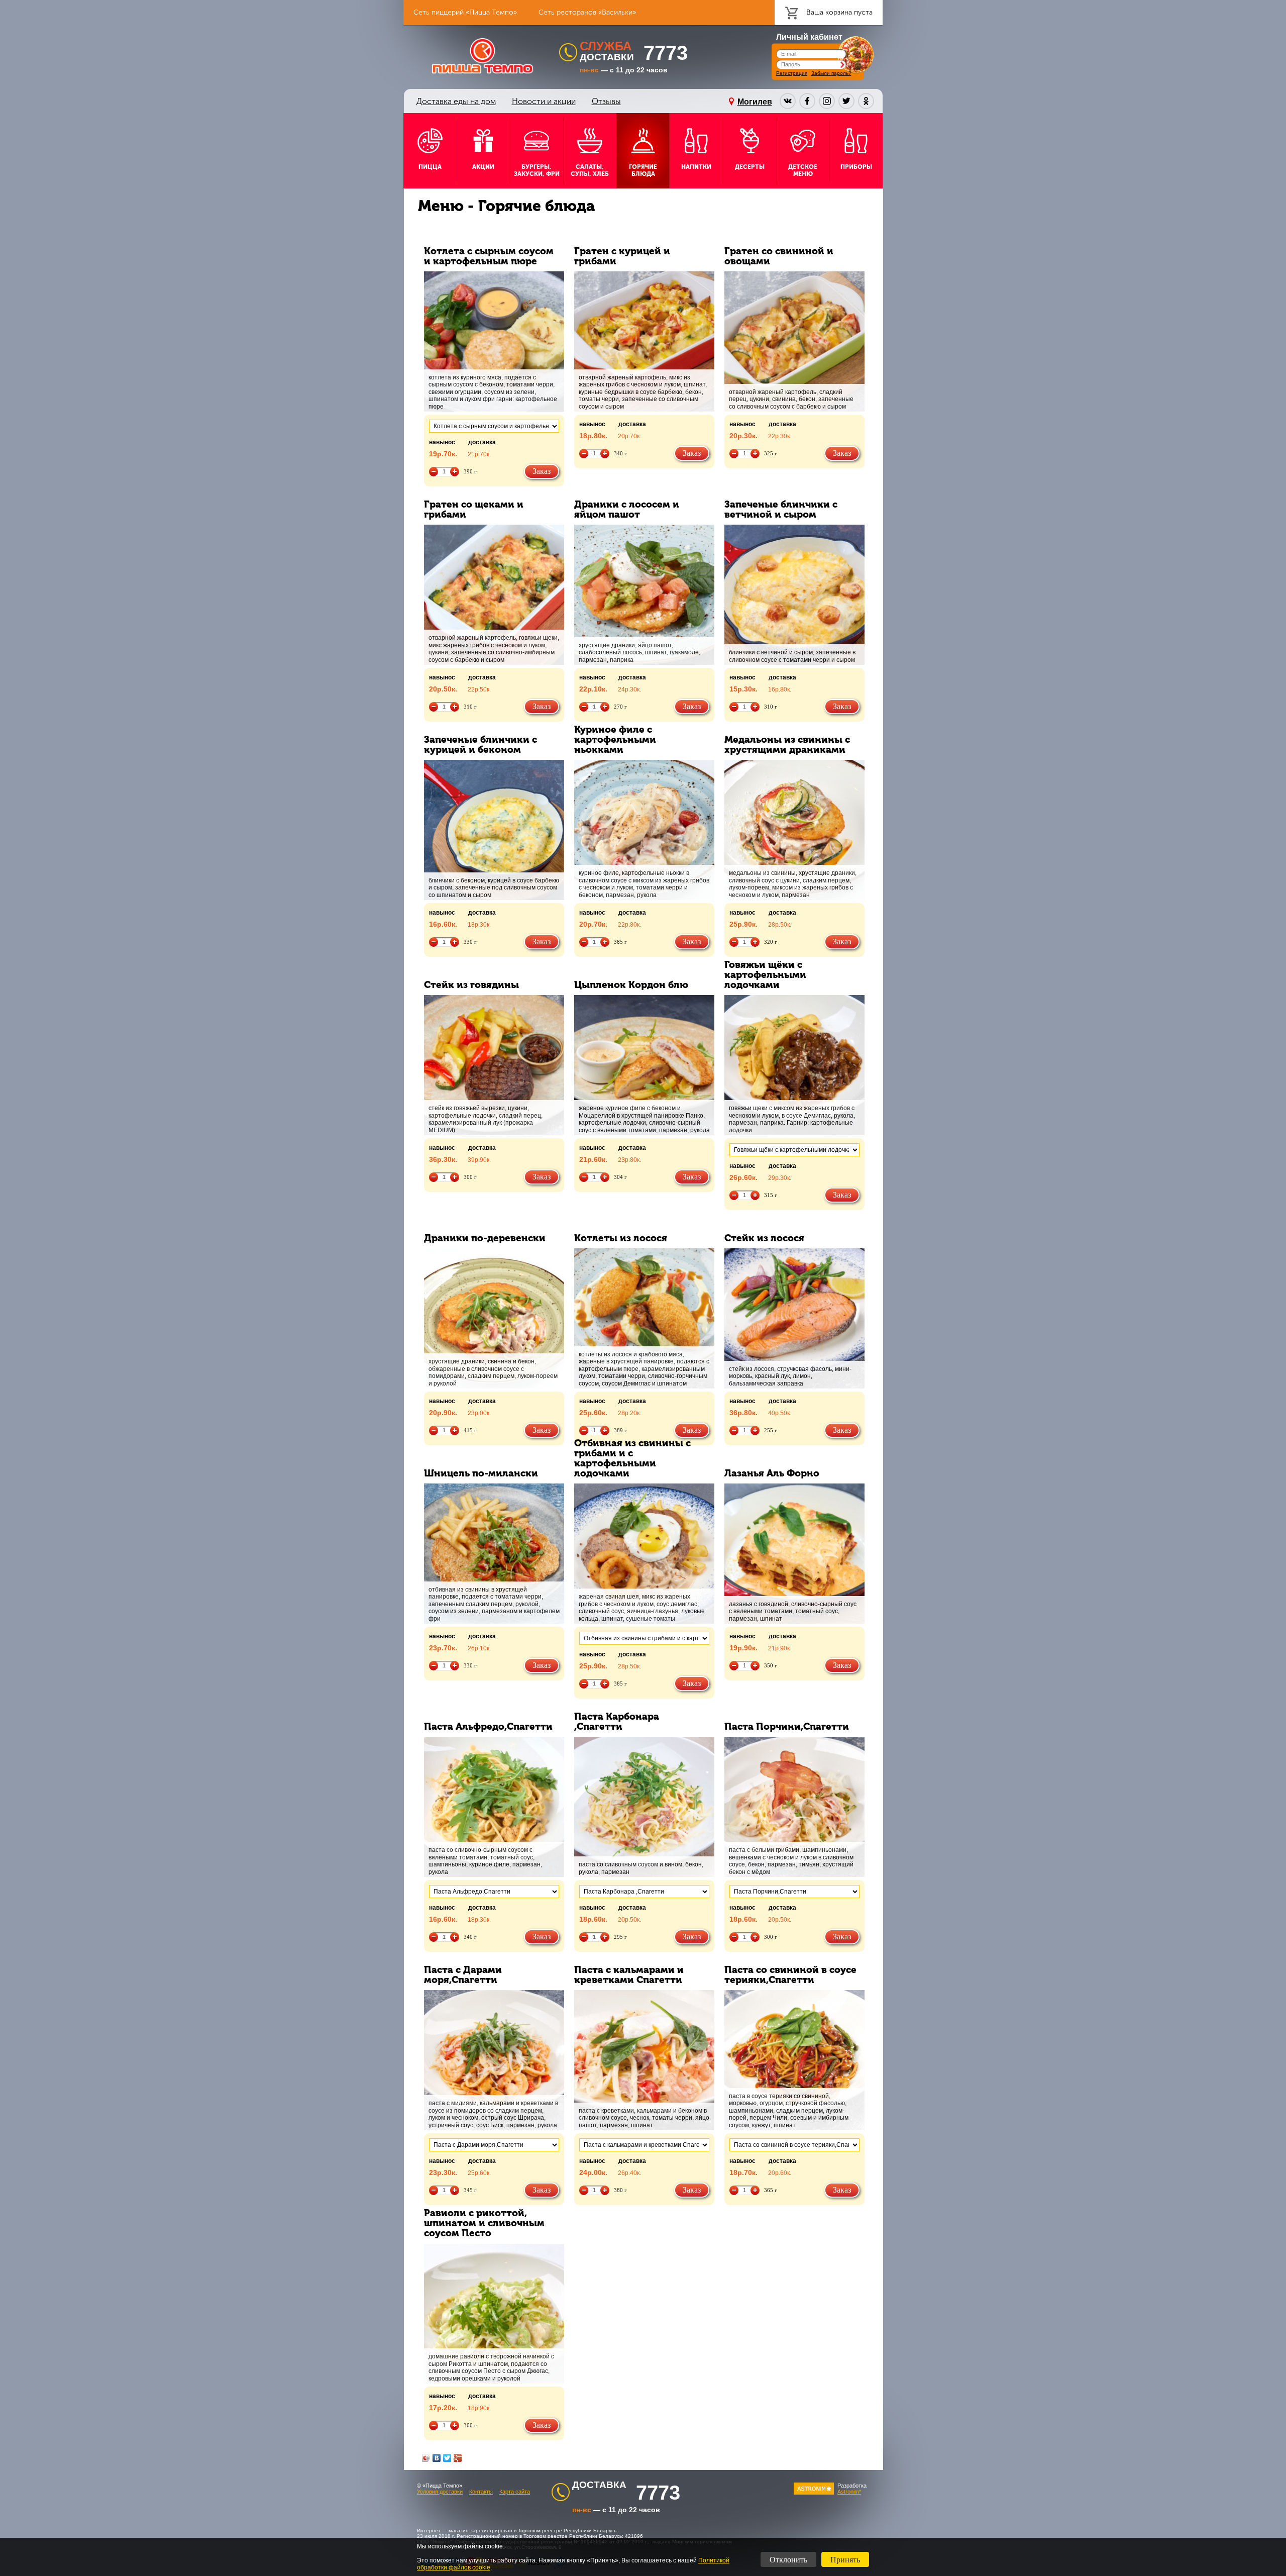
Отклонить (788, 2560)
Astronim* (849, 2492)
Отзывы (606, 101)
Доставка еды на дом (456, 101)
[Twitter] (447, 2458)
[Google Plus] (458, 2458)
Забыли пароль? (831, 73)
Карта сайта (515, 2492)
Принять (845, 2560)
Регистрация (792, 73)
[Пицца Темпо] (483, 56)
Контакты (481, 2492)
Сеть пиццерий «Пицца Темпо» (465, 12)
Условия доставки (440, 2492)
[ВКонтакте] (437, 2458)
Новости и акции (544, 101)
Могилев (755, 102)
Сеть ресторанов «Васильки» (587, 12)
